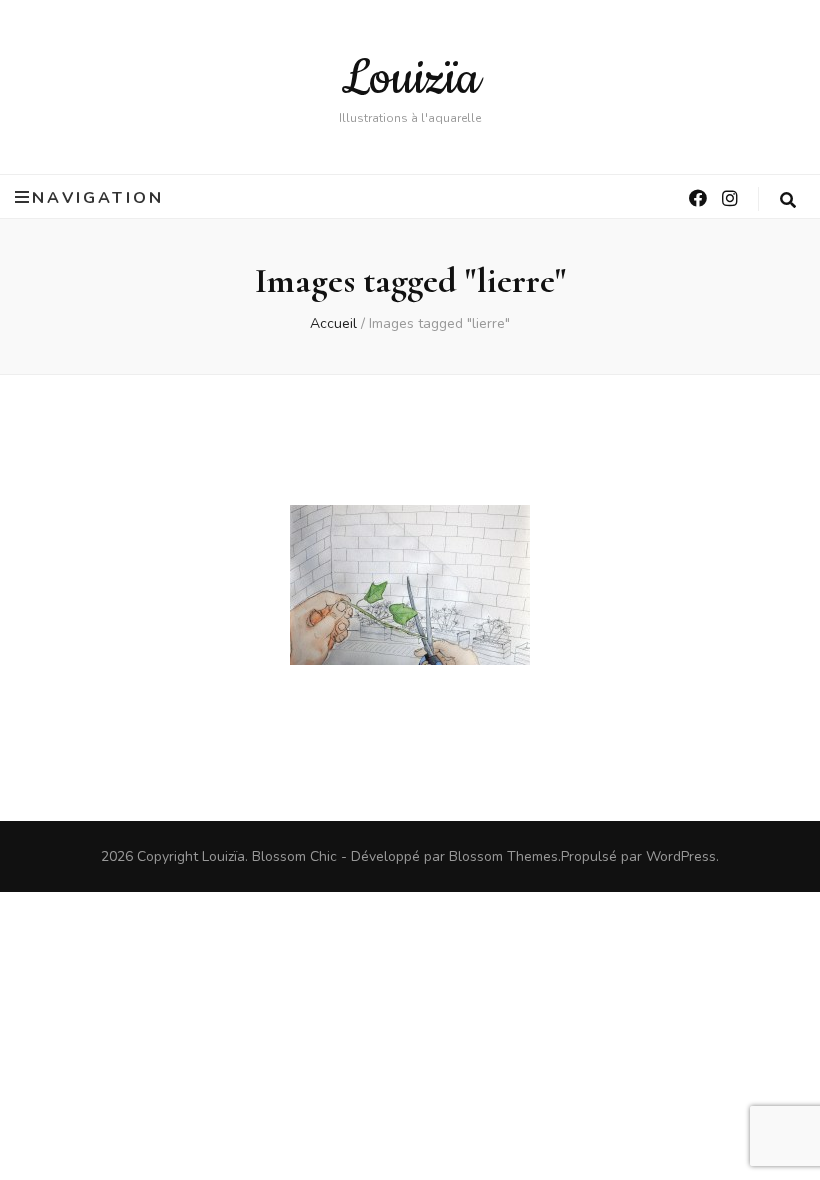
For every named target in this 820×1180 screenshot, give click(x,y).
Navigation (98, 197)
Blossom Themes (503, 856)
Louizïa (410, 79)
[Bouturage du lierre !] (410, 585)
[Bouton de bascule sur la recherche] (789, 200)
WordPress (681, 856)
